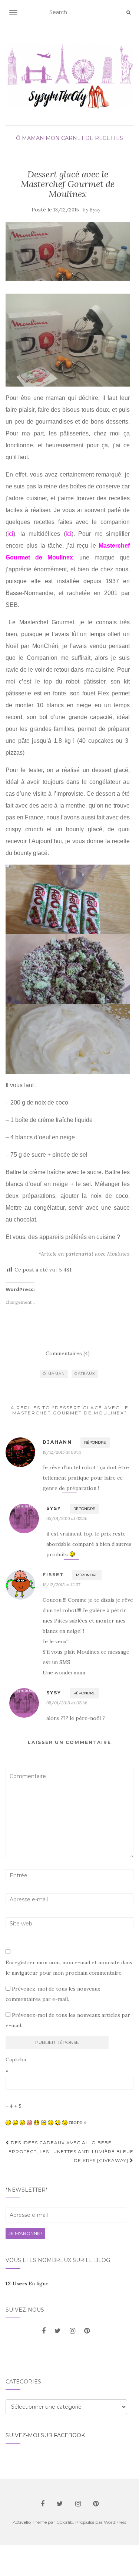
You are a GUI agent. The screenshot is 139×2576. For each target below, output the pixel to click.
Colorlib (65, 2522)
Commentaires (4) (68, 1353)
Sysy (95, 210)
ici (10, 534)
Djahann (57, 1442)
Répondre (95, 1442)
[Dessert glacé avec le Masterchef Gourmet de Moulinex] (68, 251)
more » (78, 2122)
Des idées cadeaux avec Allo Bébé (60, 2143)
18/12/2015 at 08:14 (62, 1452)
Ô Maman (30, 138)
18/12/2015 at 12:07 (61, 1585)
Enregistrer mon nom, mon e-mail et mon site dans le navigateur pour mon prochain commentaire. (69, 1968)
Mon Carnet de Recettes (84, 138)
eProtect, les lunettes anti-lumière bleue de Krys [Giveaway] (71, 2156)
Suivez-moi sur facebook (45, 2435)
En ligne (27, 2283)
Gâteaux (85, 1374)
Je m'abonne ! (25, 2233)
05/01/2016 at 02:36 (67, 1518)
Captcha (16, 2059)
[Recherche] (128, 13)
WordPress (115, 2522)
